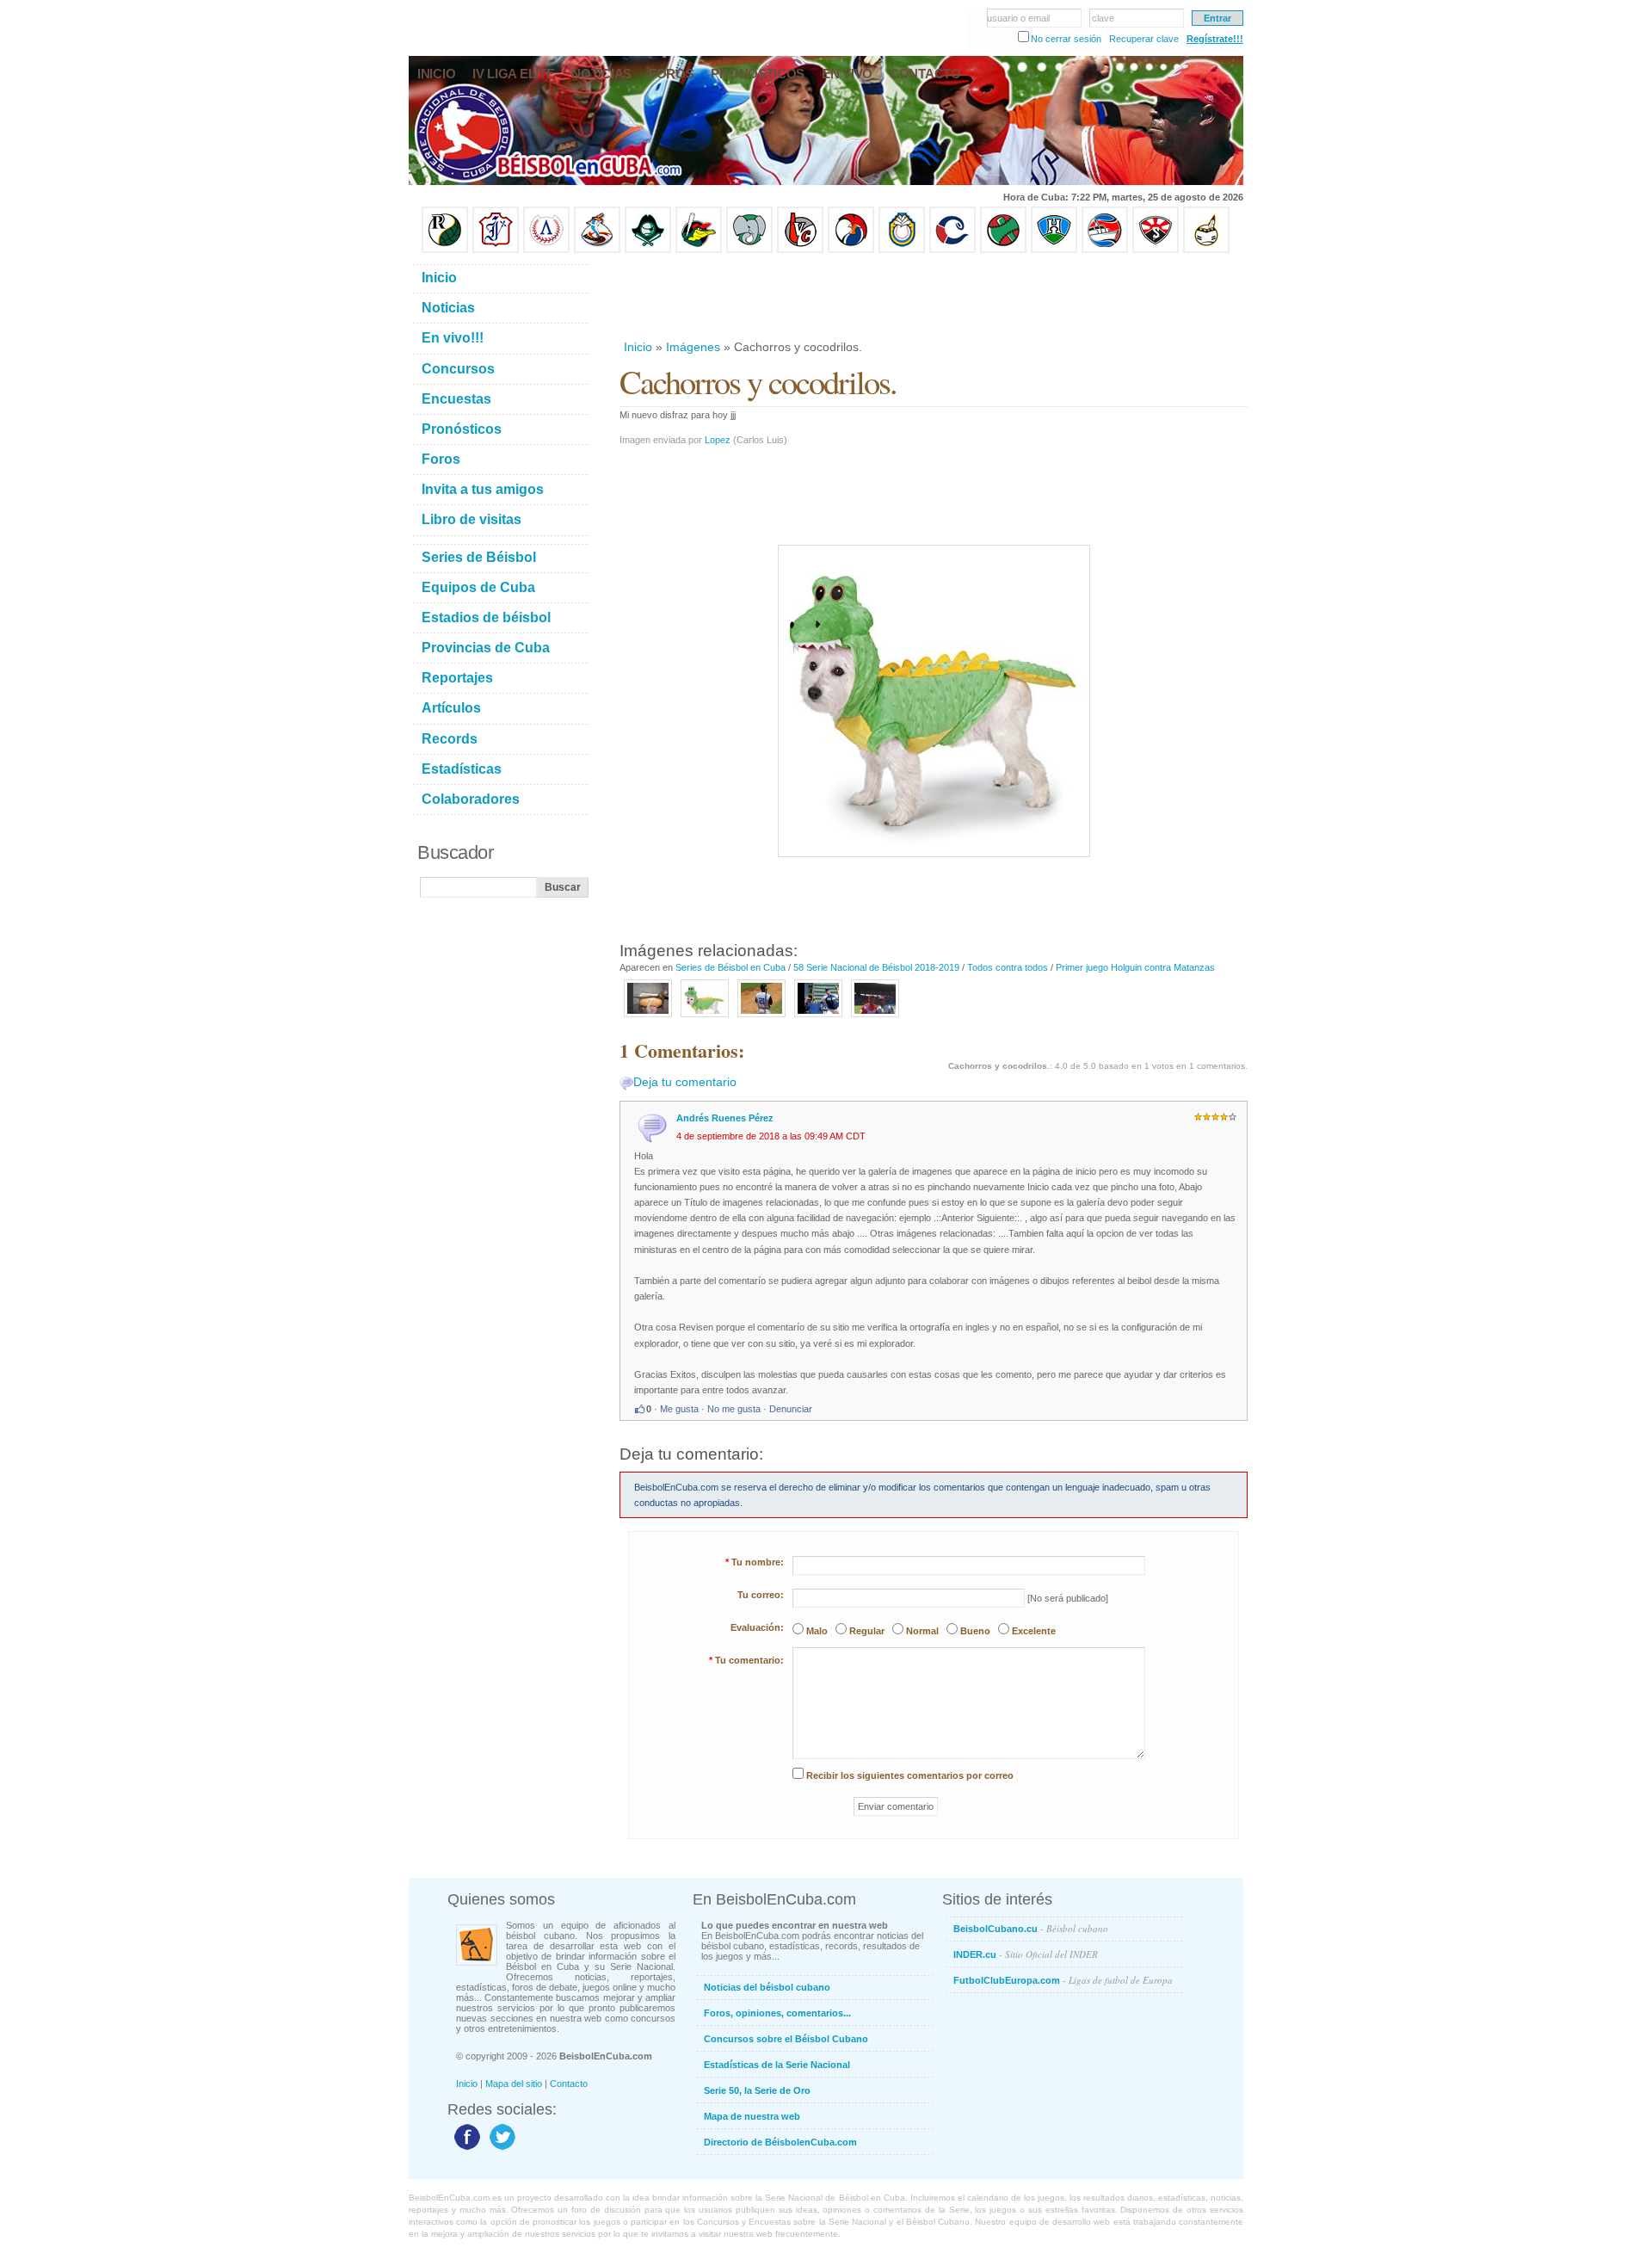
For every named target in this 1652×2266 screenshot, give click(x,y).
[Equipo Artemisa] (546, 250)
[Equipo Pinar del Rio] (445, 250)
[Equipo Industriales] (496, 250)
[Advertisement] (933, 296)
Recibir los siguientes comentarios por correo (910, 1775)
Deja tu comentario (685, 1082)
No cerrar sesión (1066, 39)
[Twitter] (500, 2149)
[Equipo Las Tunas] (1003, 250)
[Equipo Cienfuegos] (749, 250)
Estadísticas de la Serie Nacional (777, 2065)
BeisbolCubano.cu (1031, 1928)
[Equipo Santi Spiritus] (851, 250)
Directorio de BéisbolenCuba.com (780, 2142)
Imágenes (693, 347)
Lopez (718, 440)
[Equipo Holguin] (1054, 250)
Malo (817, 1631)
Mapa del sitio (514, 2084)
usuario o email (1018, 18)
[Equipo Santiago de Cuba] (1156, 250)
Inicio (638, 347)
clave (1103, 18)
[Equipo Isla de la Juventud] (648, 250)
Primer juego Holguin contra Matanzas (1135, 967)
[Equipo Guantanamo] (1206, 250)
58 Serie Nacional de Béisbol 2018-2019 (876, 967)
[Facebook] (465, 2149)
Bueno (975, 1631)
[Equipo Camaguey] (952, 250)
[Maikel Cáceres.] (875, 1018)
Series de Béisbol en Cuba (730, 967)
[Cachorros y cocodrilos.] (705, 1018)
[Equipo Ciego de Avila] (902, 250)
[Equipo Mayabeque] (597, 250)
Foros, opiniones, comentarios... (777, 2013)
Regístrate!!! (1215, 39)
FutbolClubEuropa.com (1063, 1980)
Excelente (1034, 1631)
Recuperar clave (1144, 39)
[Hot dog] (648, 1018)
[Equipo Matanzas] (699, 250)
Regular (867, 1631)
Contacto (569, 2084)
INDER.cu (1026, 1954)
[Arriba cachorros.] (761, 1018)
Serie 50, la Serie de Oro (757, 2090)
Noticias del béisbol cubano (767, 1987)
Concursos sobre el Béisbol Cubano (786, 2039)
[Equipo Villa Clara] (800, 250)
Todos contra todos (1008, 967)
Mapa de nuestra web (752, 2116)
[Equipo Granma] (1105, 250)
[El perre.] (818, 1018)
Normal (922, 1631)
